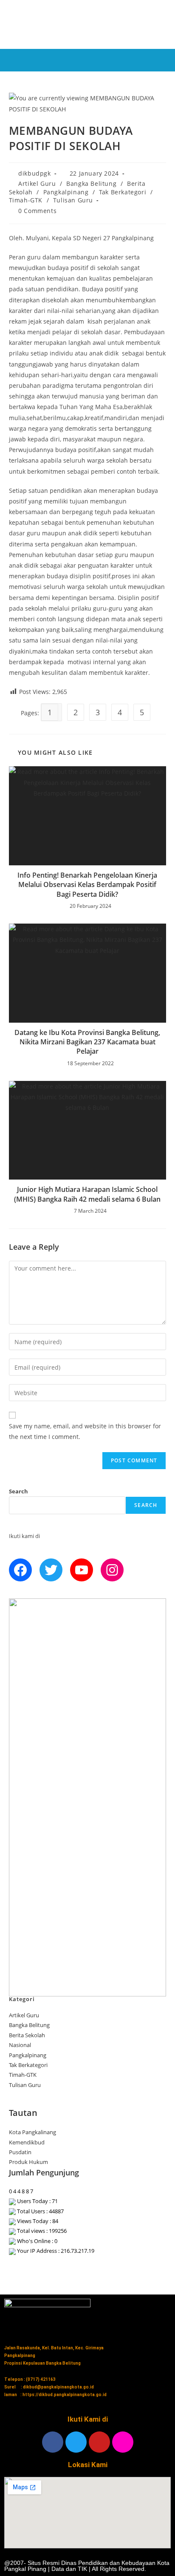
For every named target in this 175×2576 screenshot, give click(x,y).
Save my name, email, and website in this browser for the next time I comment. (85, 1431)
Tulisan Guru (73, 200)
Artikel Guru (37, 183)
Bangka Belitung (91, 183)
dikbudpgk (34, 173)
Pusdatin (20, 2152)
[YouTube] (82, 1570)
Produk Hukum (28, 2162)
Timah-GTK (26, 200)
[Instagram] (112, 1570)
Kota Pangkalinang (32, 2132)
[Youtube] (99, 2442)
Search (18, 1491)
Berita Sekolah (27, 2035)
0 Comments (37, 211)
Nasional (20, 2045)
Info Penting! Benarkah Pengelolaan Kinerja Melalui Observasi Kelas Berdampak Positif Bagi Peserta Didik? (87, 885)
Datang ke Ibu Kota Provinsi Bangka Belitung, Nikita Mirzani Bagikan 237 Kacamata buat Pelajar (87, 1042)
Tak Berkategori (123, 192)
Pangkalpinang (66, 192)
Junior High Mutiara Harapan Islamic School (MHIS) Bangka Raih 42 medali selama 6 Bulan (87, 1194)
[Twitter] (51, 1570)
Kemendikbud (27, 2142)
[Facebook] (20, 1570)
